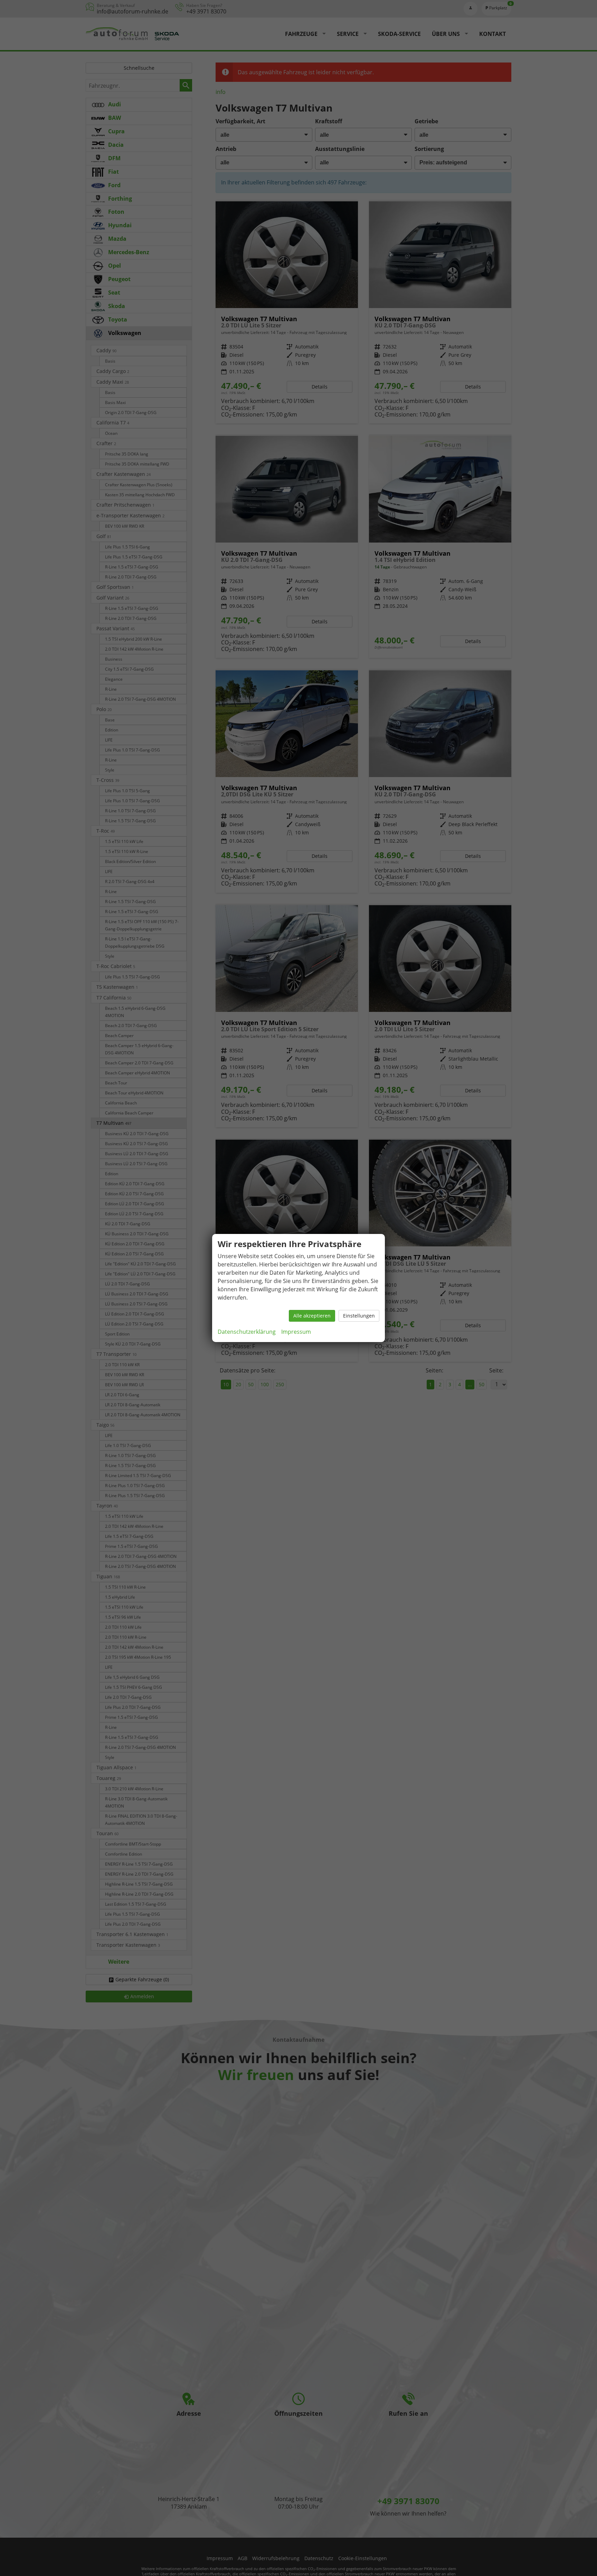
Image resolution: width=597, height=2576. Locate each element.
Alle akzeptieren (312, 1316)
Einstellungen (359, 1316)
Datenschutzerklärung (247, 1332)
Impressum (296, 1332)
